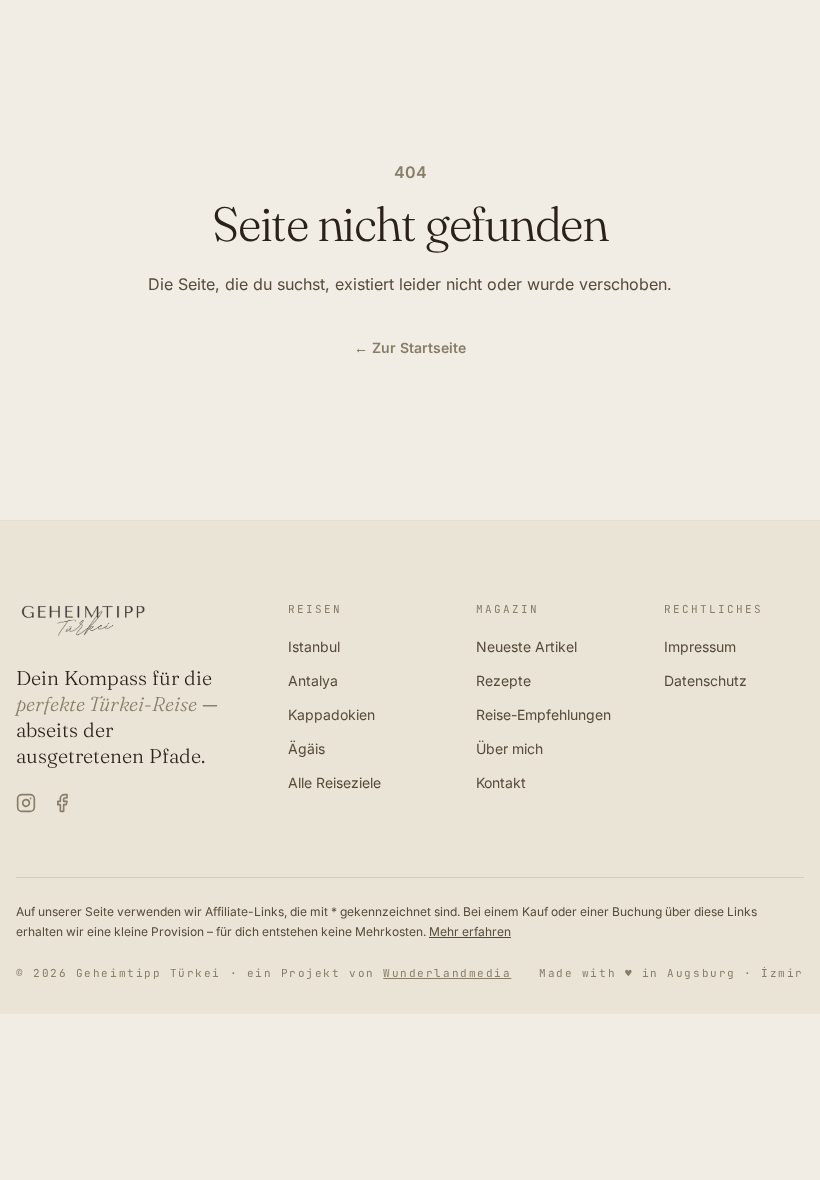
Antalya (313, 680)
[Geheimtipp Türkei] (128, 621)
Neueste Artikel (526, 646)
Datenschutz (705, 680)
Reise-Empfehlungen (543, 714)
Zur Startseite (410, 347)
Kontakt (501, 782)
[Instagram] (26, 803)
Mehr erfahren (470, 931)
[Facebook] (62, 803)
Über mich (509, 748)
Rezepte (503, 680)
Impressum (700, 646)
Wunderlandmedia (447, 973)
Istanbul (314, 646)
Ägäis (306, 748)
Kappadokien (331, 714)
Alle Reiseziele (334, 782)
